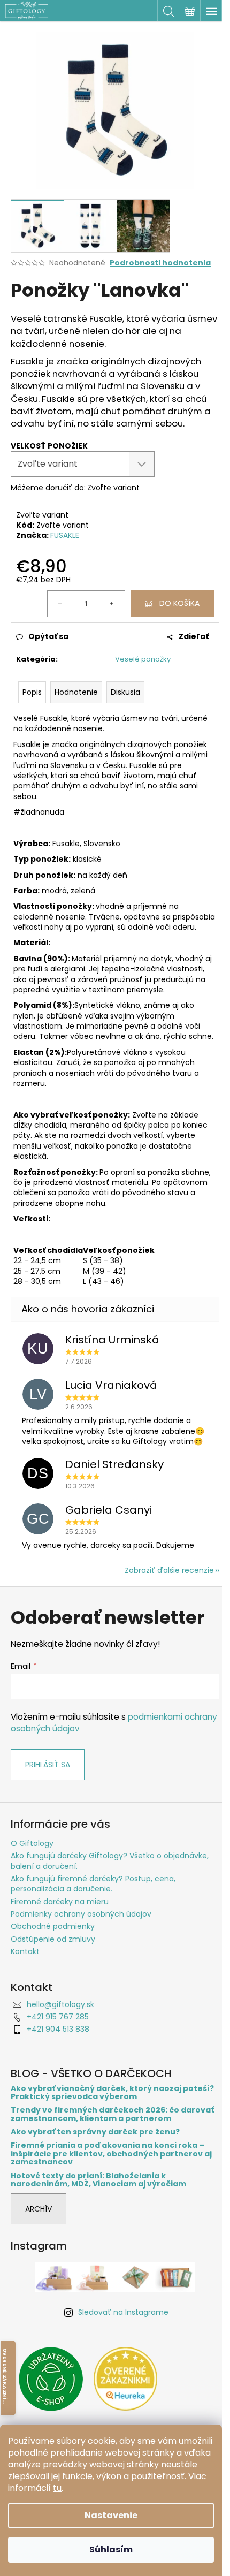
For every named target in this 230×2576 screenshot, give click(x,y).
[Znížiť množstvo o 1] (60, 604)
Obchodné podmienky (53, 1926)
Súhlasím (111, 2550)
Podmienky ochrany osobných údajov (81, 1914)
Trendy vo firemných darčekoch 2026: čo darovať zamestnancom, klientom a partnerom (112, 2114)
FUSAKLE (65, 535)
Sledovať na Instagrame (123, 2312)
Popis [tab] (32, 692)
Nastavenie (111, 2515)
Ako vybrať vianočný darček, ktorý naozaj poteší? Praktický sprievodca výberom (112, 2093)
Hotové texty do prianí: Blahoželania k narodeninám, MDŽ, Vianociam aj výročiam (98, 2180)
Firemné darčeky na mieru (60, 1902)
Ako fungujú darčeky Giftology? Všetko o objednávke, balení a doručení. (110, 1861)
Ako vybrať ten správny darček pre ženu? (95, 2132)
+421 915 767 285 (58, 2017)
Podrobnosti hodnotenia (160, 263)
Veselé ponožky (143, 659)
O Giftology (32, 1843)
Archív (39, 2209)
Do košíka (179, 603)
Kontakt (25, 1951)
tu (57, 2488)
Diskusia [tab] (125, 692)
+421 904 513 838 (58, 2029)
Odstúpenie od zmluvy (53, 1939)
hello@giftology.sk (60, 2004)
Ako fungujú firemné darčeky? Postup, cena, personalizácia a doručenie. (93, 1884)
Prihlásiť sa (48, 1765)
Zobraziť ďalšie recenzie (169, 1570)
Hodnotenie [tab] (76, 692)
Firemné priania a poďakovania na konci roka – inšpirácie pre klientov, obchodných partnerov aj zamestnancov (111, 2154)
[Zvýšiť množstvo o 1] (112, 604)
